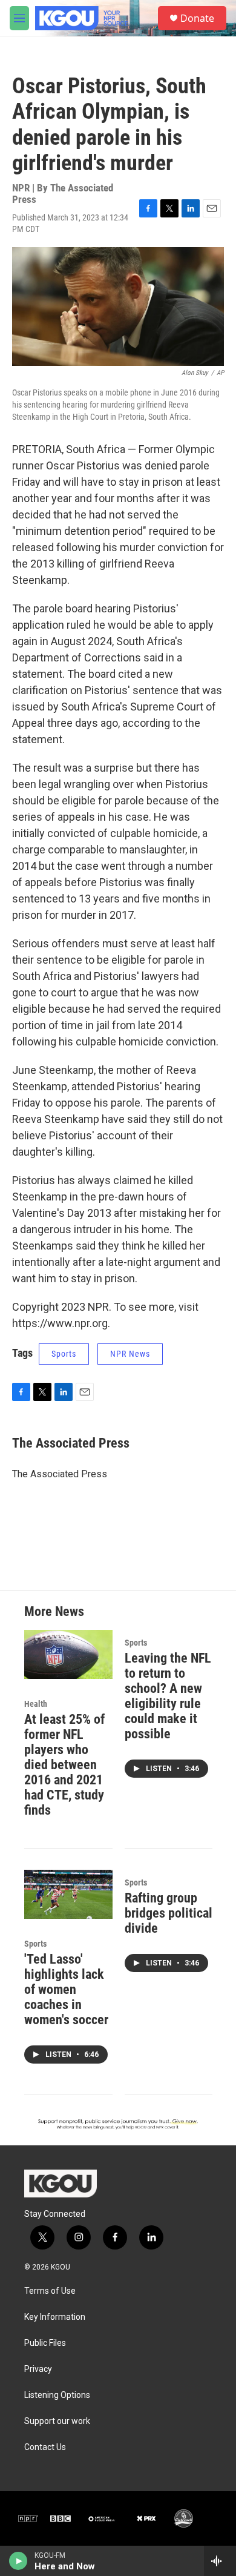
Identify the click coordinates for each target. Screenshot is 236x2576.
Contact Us (45, 2447)
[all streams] (220, 2561)
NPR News (130, 1354)
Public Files (45, 2343)
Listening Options (57, 2395)
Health (36, 1704)
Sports (64, 1354)
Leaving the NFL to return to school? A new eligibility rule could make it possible (168, 1696)
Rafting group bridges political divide (169, 1913)
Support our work (57, 2421)
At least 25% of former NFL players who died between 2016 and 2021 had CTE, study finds (64, 1765)
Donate (197, 18)
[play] (18, 2561)
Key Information (55, 2317)
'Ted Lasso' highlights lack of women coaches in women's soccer (66, 1989)
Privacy (38, 2369)
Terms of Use (50, 2291)
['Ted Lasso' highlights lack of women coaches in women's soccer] (68, 1894)
